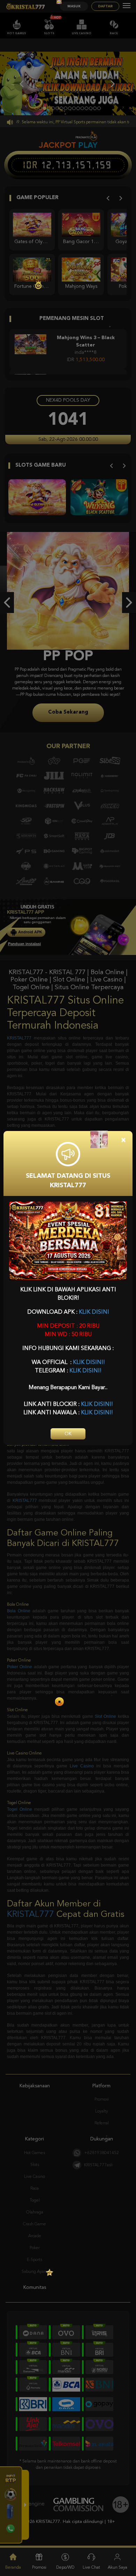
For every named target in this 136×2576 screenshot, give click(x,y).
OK (68, 1434)
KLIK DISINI (94, 1312)
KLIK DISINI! (89, 1363)
